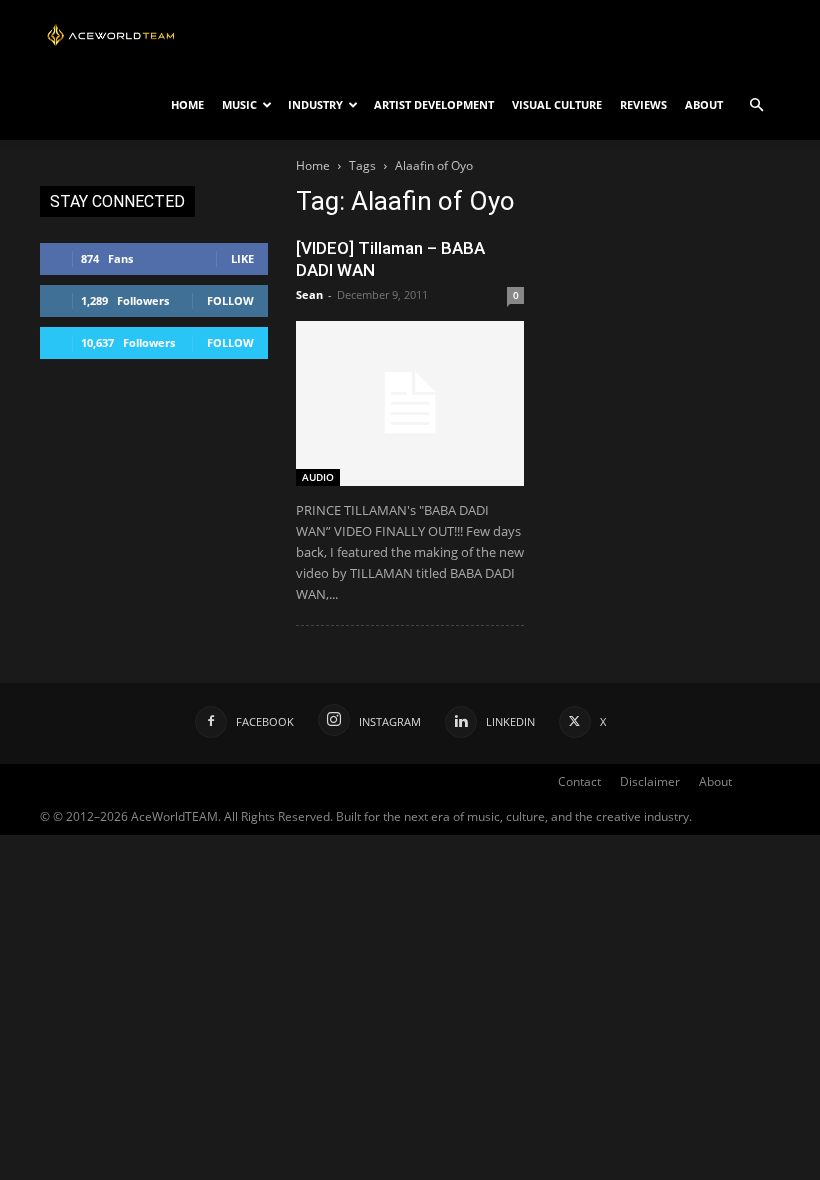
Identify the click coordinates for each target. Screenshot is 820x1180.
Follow (230, 300)
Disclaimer (650, 781)
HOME (187, 104)
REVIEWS (643, 104)
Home (313, 165)
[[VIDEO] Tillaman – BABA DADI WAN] (410, 403)
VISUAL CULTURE (557, 104)
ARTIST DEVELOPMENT (434, 104)
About (715, 781)
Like (242, 258)
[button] (756, 105)
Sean (309, 294)
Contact (579, 781)
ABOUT (704, 104)
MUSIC (239, 104)
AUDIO (318, 477)
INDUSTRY (315, 104)
